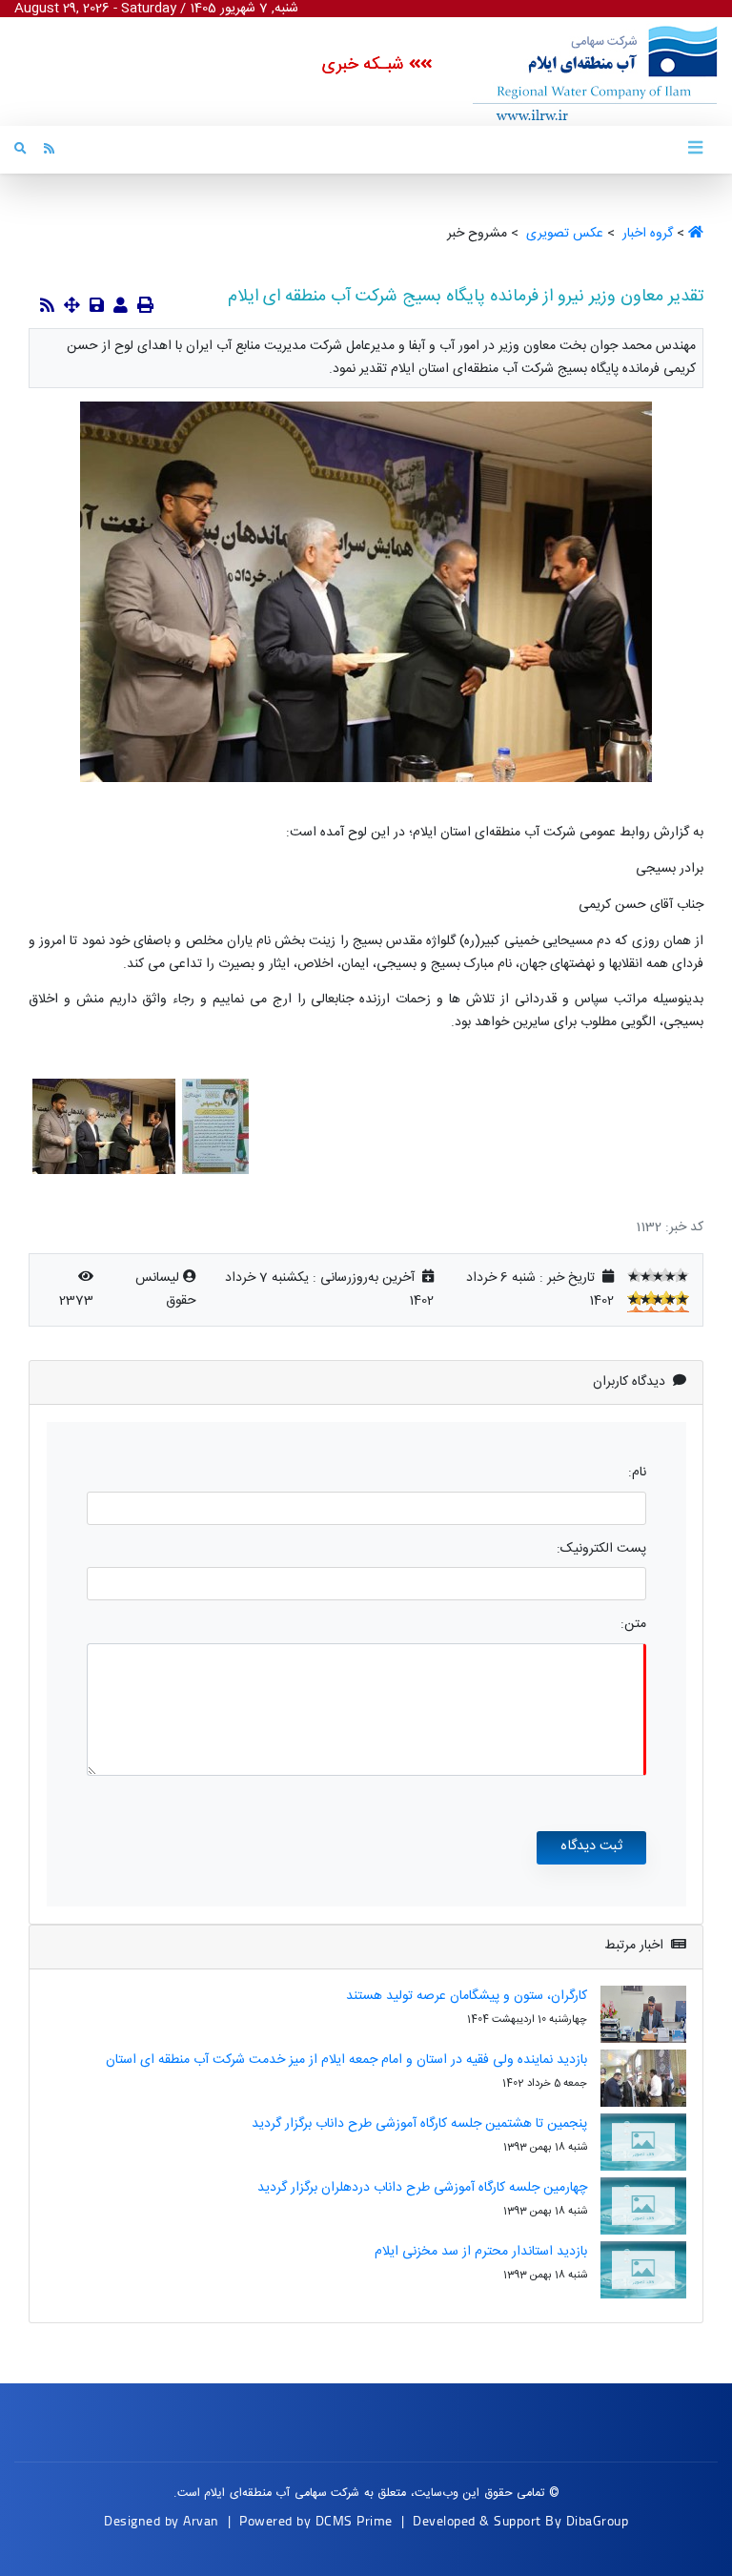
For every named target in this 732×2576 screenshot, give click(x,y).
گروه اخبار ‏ (646, 234)
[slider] (658, 1275)
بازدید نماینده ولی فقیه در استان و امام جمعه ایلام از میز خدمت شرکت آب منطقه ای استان (346, 2060)
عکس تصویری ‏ (563, 234)
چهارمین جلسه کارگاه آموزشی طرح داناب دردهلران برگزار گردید (422, 2188)
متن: (633, 1625)
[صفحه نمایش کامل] (72, 308)
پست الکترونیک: (601, 1549)
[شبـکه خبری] (575, 73)
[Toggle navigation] (695, 149)
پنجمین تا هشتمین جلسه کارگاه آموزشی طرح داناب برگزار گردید (419, 2124)
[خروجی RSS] (47, 308)
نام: (637, 1473)
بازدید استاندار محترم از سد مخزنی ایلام (481, 2252)
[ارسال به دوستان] (121, 308)
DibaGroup (598, 2520)
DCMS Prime (354, 2520)
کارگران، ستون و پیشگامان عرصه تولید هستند (467, 1996)
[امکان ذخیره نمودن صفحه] (97, 308)
